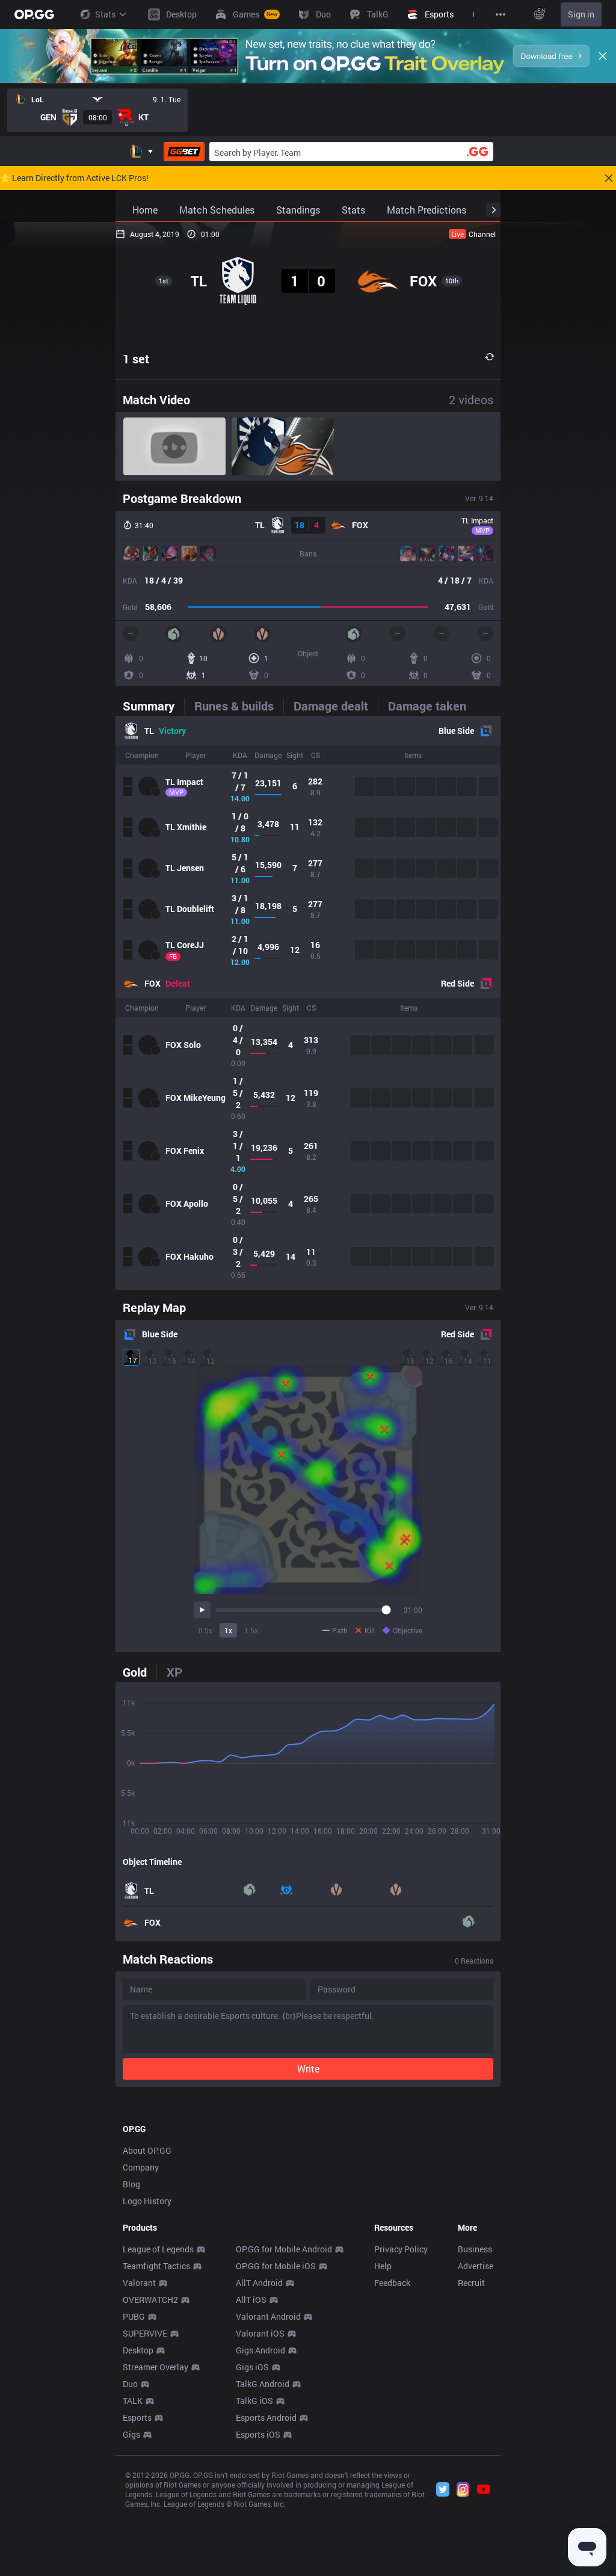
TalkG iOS (254, 2401)
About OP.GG (147, 2150)
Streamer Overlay (156, 2367)
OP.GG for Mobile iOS (276, 2266)
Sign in (581, 14)
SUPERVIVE (145, 2333)
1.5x (251, 1630)
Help (383, 2266)
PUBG (134, 2316)
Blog (131, 2184)
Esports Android (266, 2417)
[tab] (153, 706)
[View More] (500, 14)
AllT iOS (251, 2300)
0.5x (205, 1630)
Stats (105, 14)
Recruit (471, 2283)
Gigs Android (260, 2350)
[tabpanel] (308, 1003)
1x (228, 1630)
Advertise (476, 2266)
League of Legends (158, 2249)
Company (141, 2167)
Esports (137, 2417)
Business (475, 2249)
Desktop (138, 2350)
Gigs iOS (252, 2367)
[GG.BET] (184, 152)
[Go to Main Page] (34, 14)
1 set (136, 359)
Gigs (131, 2434)
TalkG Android (263, 2384)
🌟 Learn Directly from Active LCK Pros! (74, 178)
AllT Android (259, 2283)
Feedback (392, 2283)
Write (308, 2069)
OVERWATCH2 (150, 2300)
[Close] (603, 56)
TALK (133, 2401)
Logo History (147, 2201)
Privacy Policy (401, 2249)
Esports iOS (258, 2434)
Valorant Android (268, 2316)
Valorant (139, 2283)
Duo (130, 2384)
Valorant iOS (260, 2333)
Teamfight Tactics (156, 2266)
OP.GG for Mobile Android (284, 2249)
